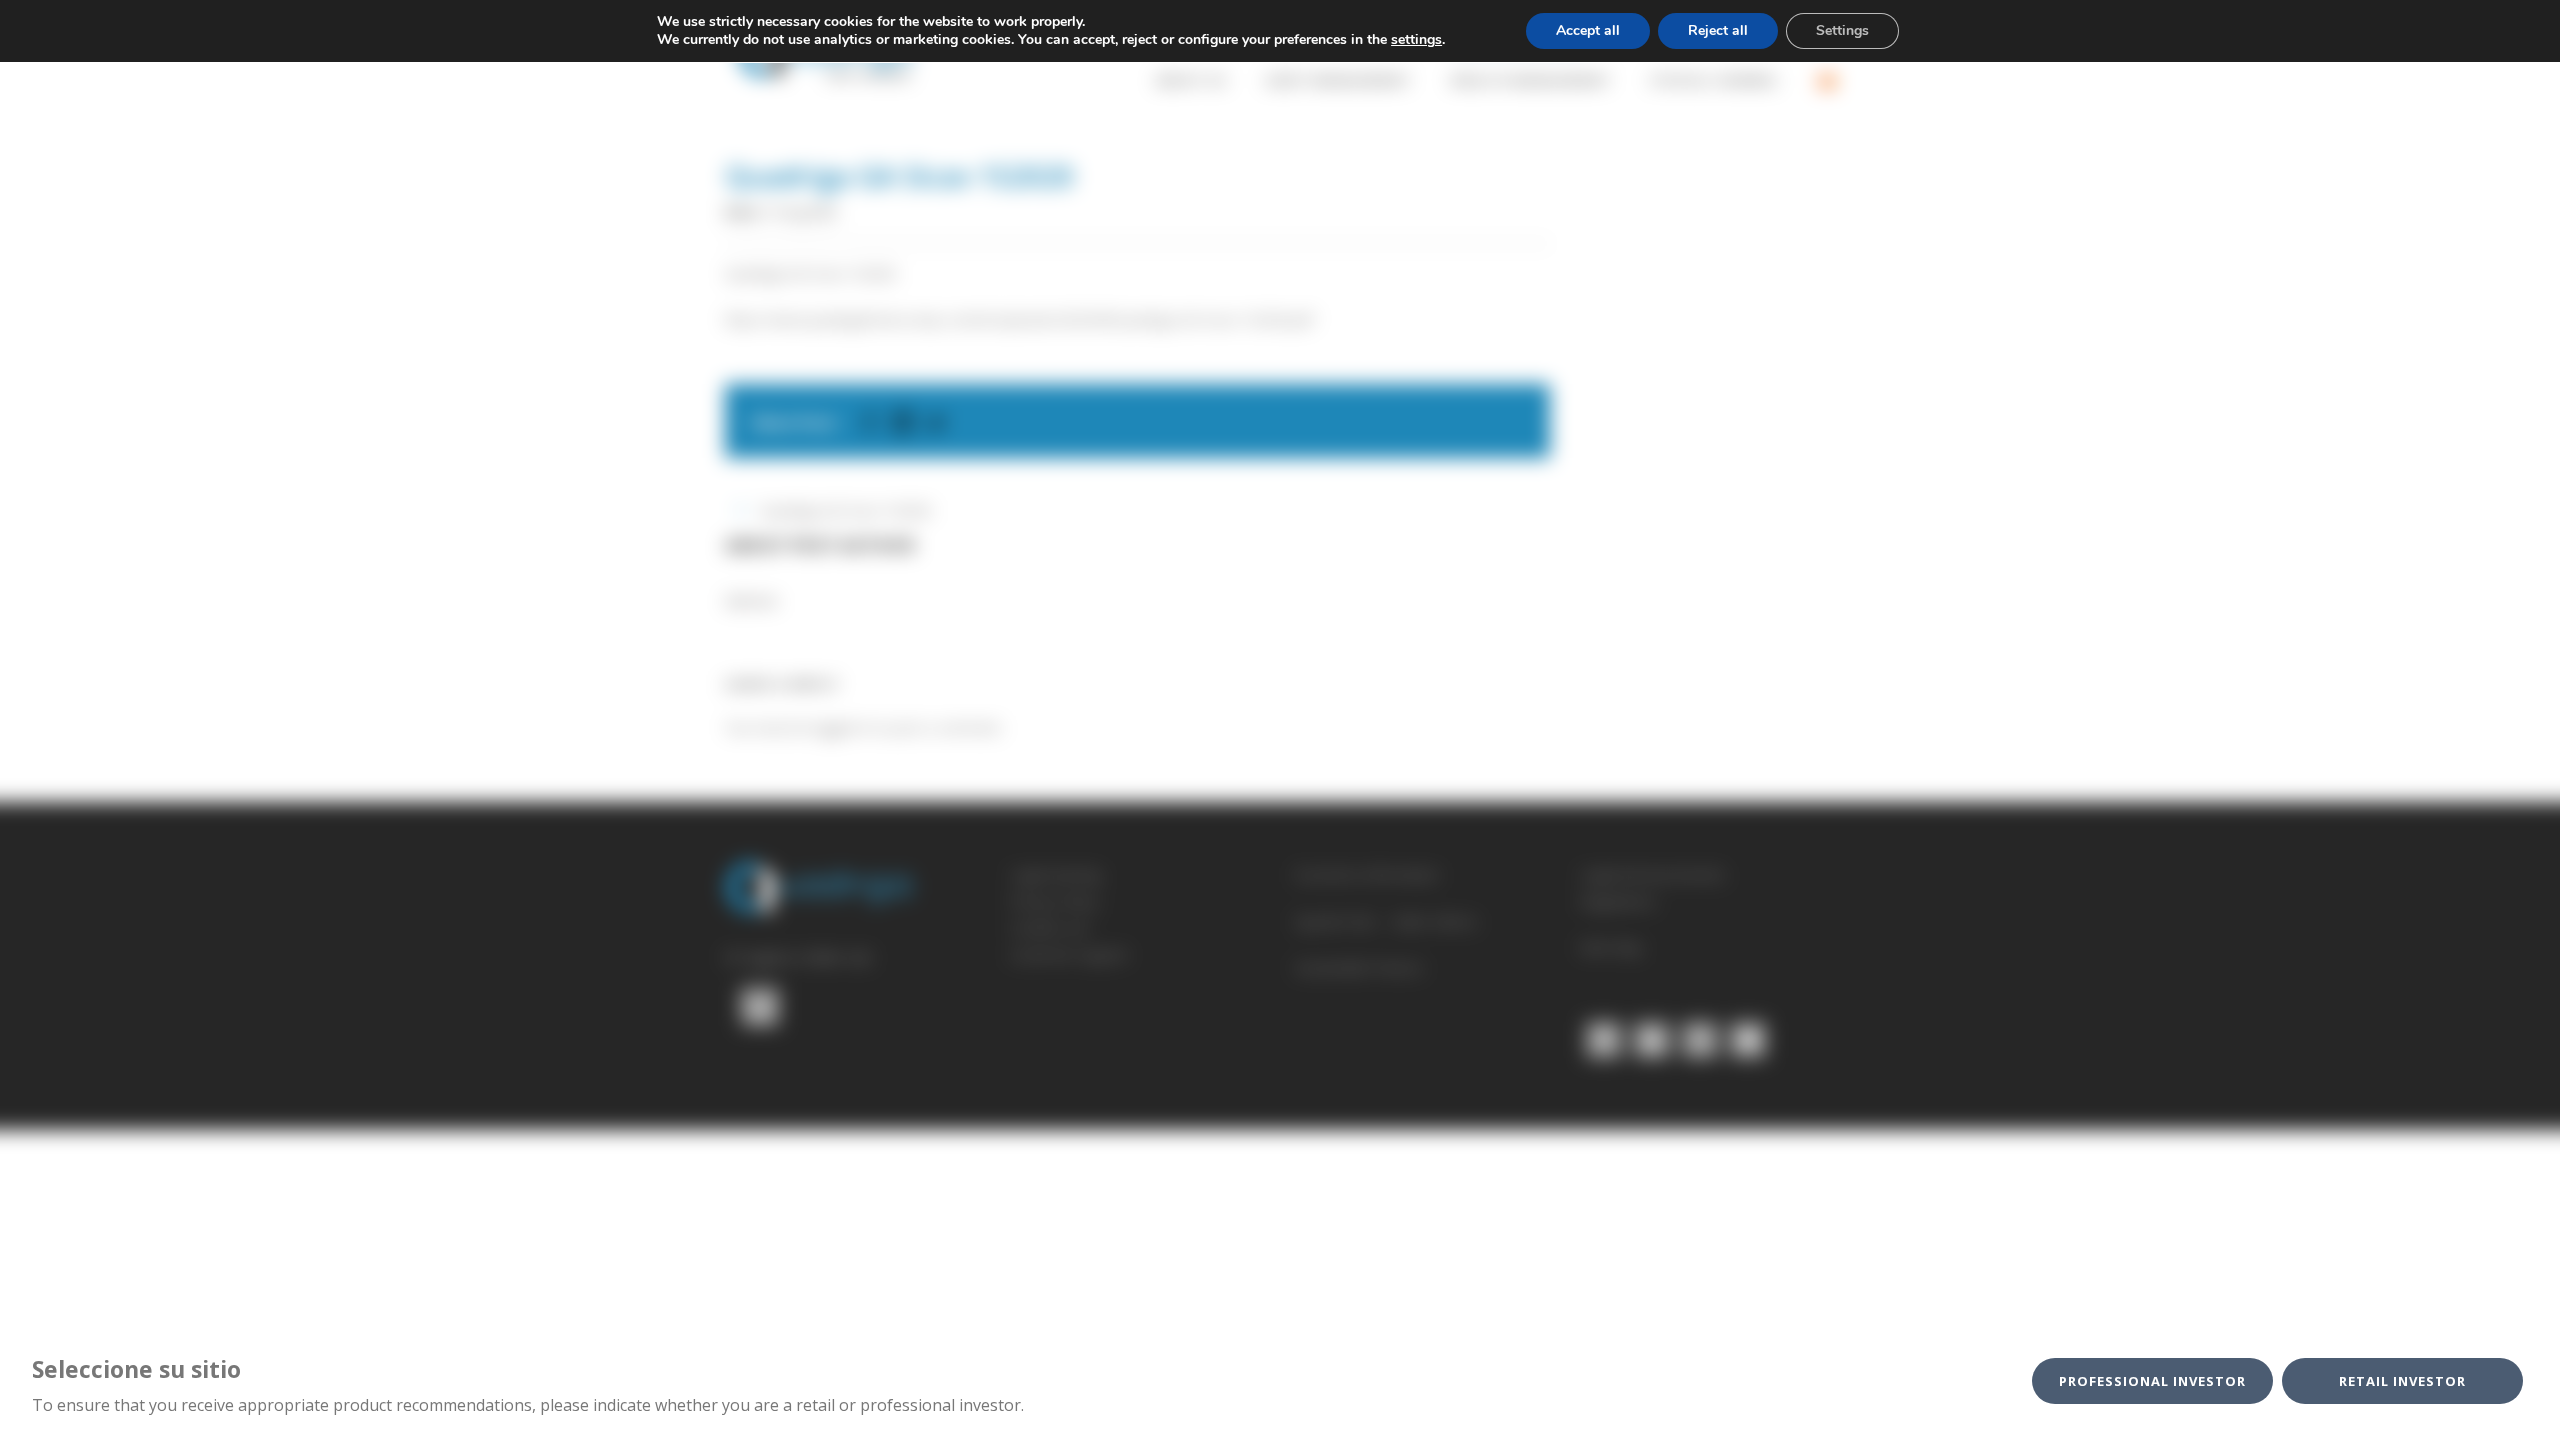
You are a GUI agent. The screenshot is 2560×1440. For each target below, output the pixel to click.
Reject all (1718, 30)
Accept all (1588, 30)
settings (1416, 40)
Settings (1842, 30)
